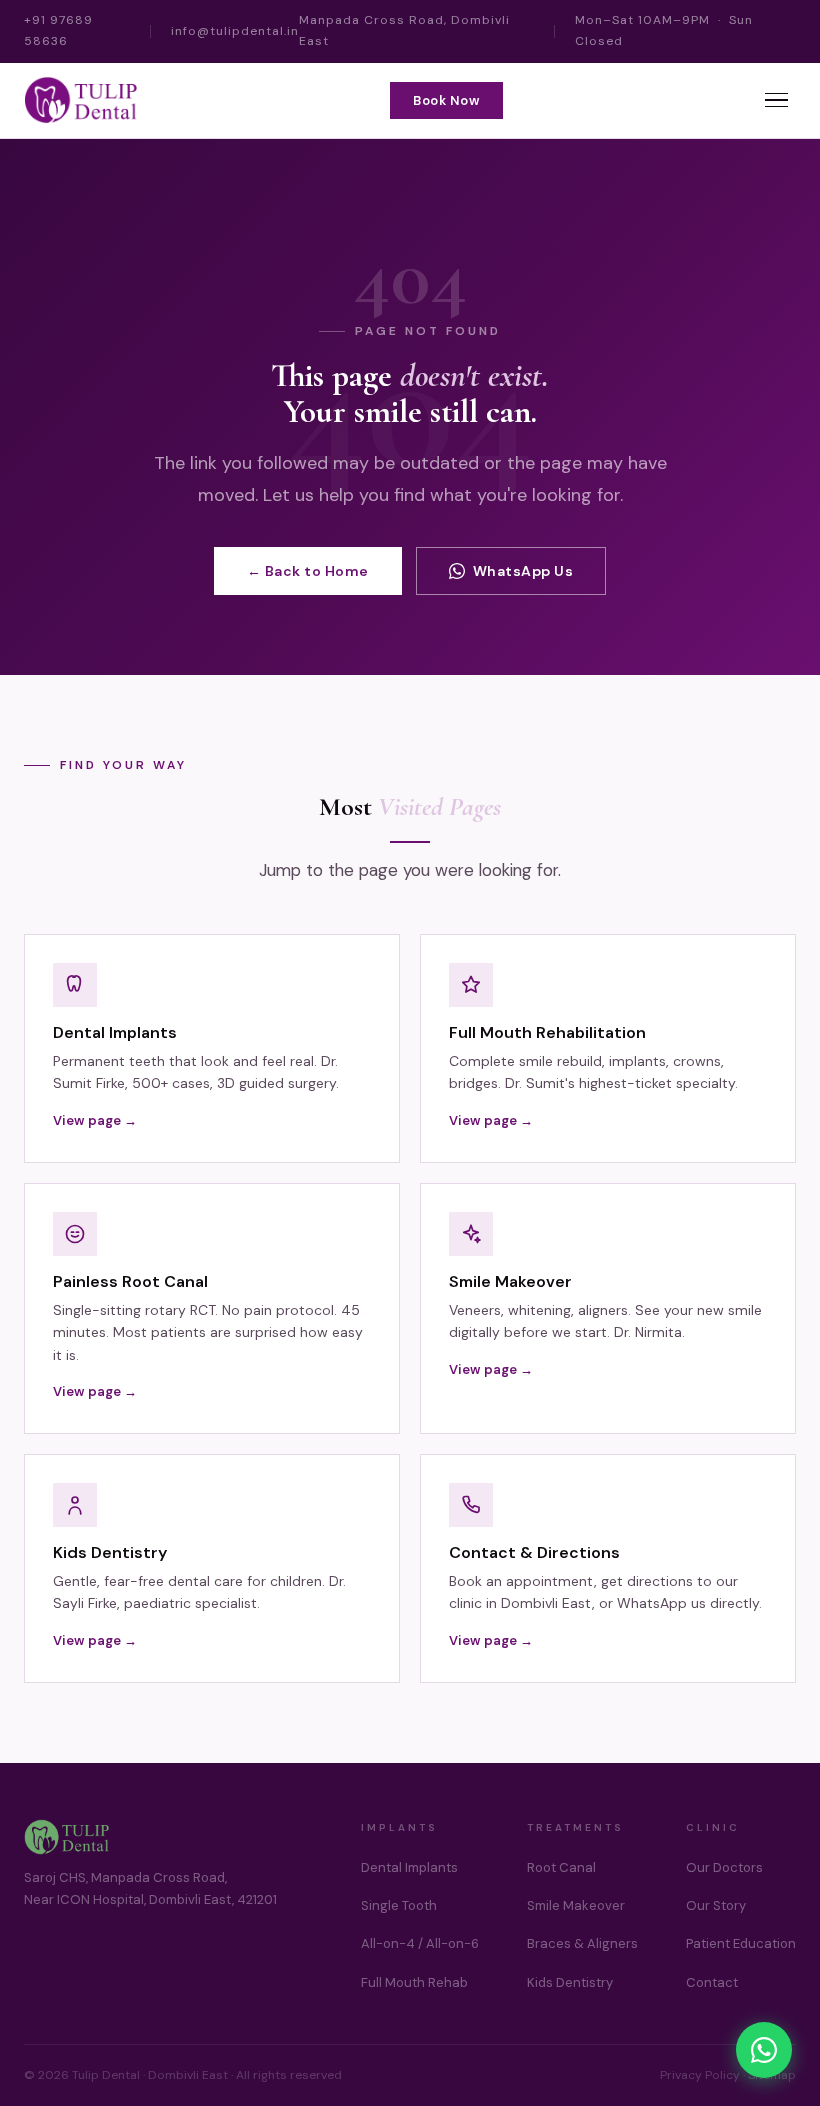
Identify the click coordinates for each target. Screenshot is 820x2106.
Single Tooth (399, 1905)
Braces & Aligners (582, 1943)
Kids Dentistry (570, 1982)
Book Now (446, 100)
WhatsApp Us (523, 571)
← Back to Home (308, 571)
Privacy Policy (700, 2075)
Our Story (716, 1905)
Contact (712, 1982)
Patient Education (741, 1943)
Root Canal (561, 1867)
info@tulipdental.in (235, 31)
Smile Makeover (576, 1905)
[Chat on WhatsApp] (764, 2050)
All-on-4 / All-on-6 (420, 1943)
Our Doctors (724, 1867)
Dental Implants (409, 1867)
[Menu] (776, 100)
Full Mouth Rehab (414, 1982)
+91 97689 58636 (58, 30)
